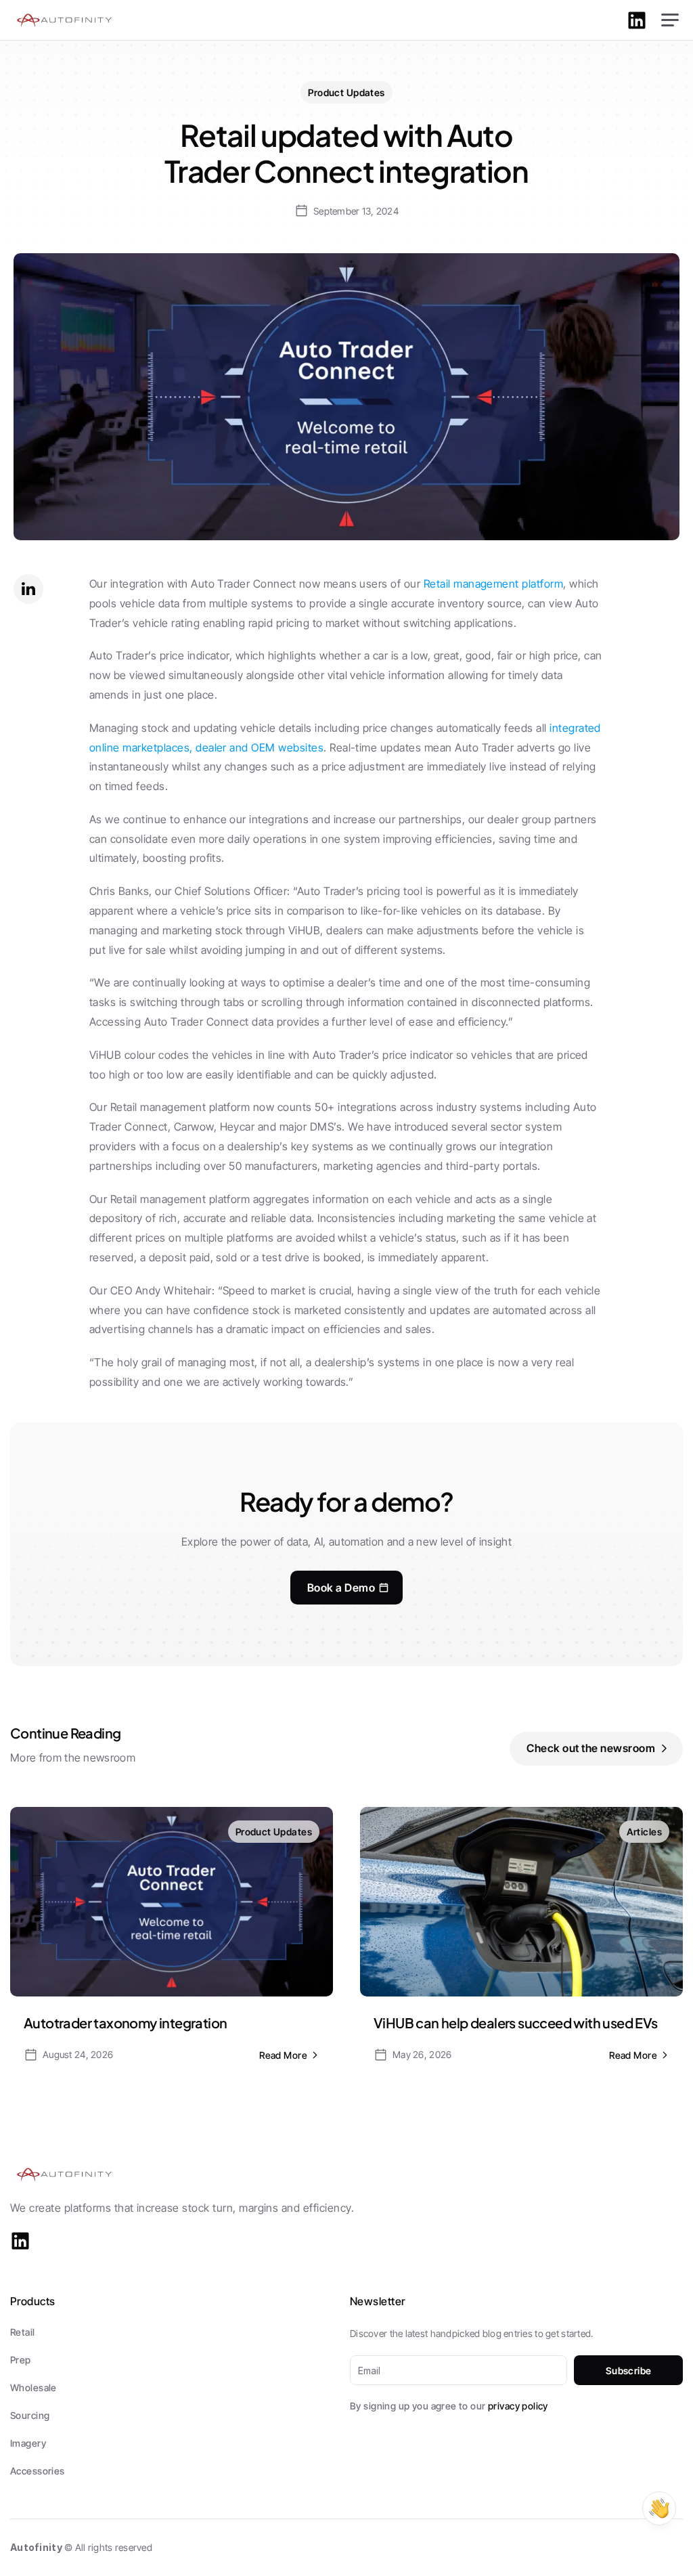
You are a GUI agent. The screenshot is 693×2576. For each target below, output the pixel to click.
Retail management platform (493, 584)
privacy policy (518, 2406)
